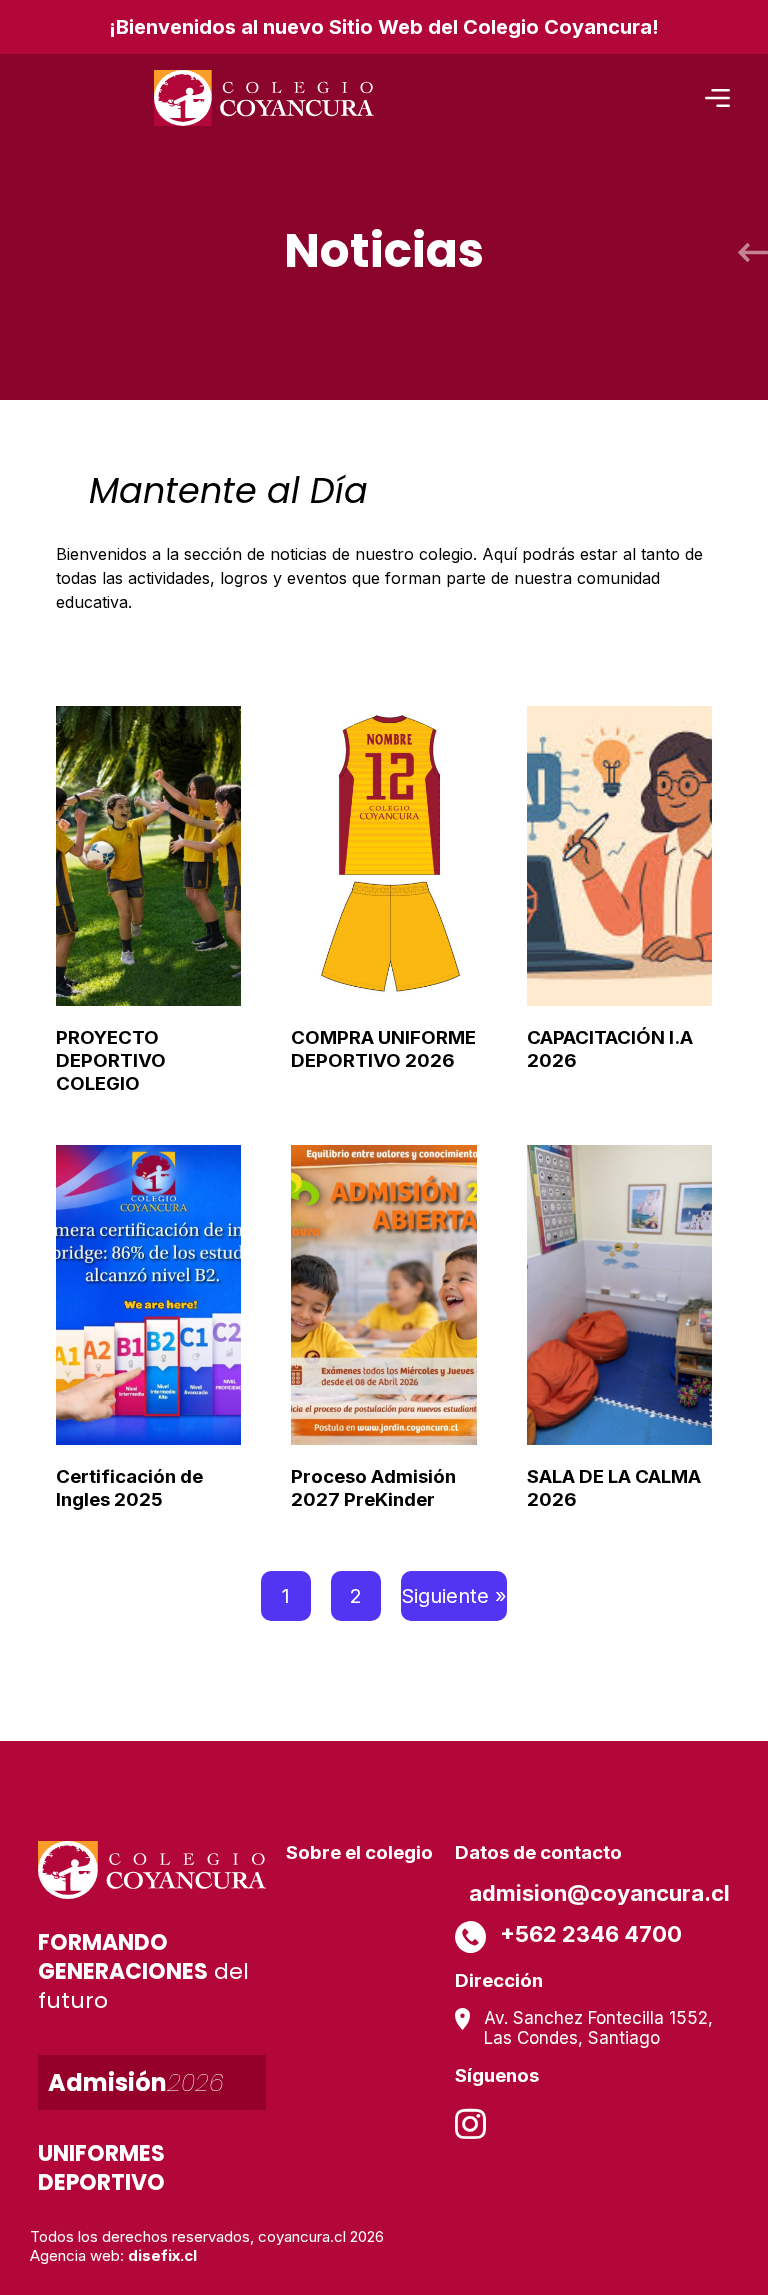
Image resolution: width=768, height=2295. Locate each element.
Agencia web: (113, 2255)
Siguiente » (454, 1596)
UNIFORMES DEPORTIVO (101, 2168)
